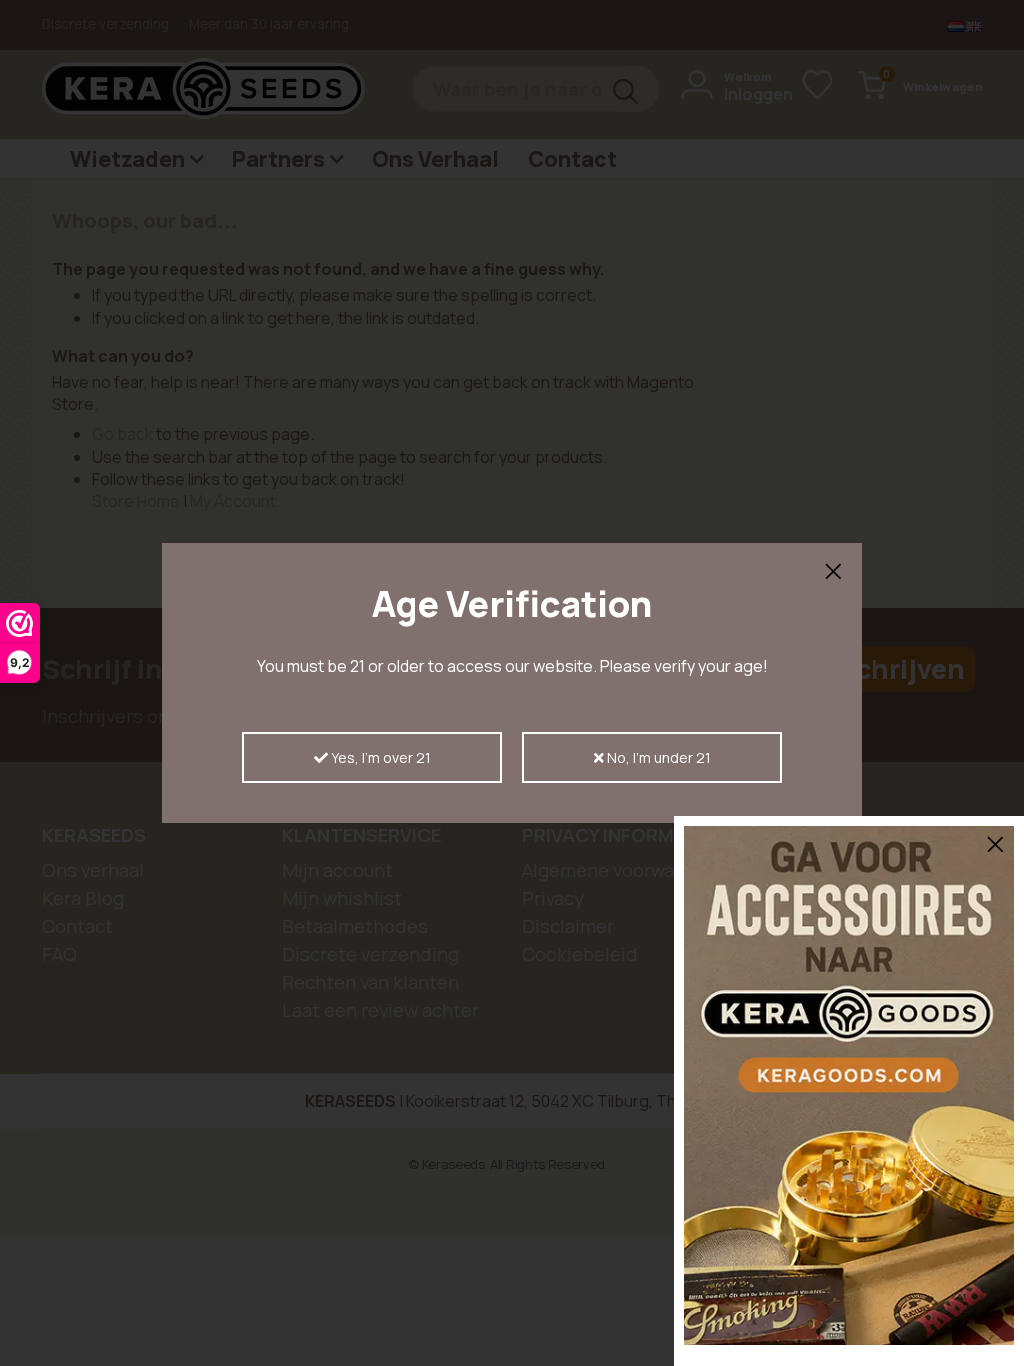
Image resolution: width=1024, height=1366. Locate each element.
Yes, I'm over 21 (379, 757)
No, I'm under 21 (657, 757)
